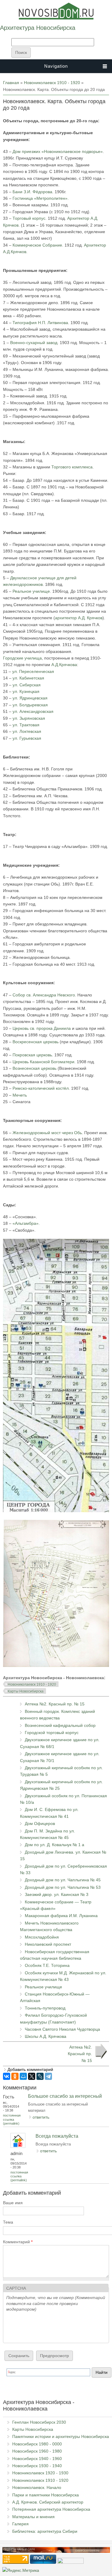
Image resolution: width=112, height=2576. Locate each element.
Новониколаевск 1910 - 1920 (52, 83)
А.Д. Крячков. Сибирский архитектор (48, 2502)
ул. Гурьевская (27, 738)
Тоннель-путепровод (45, 2008)
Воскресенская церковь (36, 1042)
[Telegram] (48, 2076)
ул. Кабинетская (28, 678)
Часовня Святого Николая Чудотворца (62, 2029)
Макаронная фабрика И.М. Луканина (61, 1916)
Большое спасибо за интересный (65, 2096)
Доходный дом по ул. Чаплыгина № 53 (63, 1887)
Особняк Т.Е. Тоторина (47, 1965)
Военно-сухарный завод (34, 343)
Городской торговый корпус (52, 1733)
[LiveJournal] (40, 2076)
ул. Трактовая (26, 725)
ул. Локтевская (27, 731)
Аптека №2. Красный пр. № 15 (55, 1704)
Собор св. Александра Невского (44, 995)
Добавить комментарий (30, 2069)
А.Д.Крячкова (64, 665)
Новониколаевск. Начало (37, 2487)
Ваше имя (13, 2203)
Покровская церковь (32, 1055)
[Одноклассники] (15, 2076)
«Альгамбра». (26, 1223)
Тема (8, 2222)
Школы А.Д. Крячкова (46, 2036)
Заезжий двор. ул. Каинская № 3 (57, 1894)
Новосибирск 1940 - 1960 (37, 2459)
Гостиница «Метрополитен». (41, 198)
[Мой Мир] (23, 2076)
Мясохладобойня (42, 1937)
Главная (11, 83)
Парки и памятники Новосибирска (46, 2495)
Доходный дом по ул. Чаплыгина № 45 (63, 1880)
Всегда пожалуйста (57, 2136)
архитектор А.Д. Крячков (79, 618)
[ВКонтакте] (7, 2076)
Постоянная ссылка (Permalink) (12, 2119)
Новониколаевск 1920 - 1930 (40, 2473)
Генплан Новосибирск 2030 (39, 2422)
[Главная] (56, 18)
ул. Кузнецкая (26, 691)
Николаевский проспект (48, 1944)
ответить (41, 2117)
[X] (32, 2076)
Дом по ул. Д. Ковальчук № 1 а (55, 1845)
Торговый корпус (29, 218)
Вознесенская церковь (35, 1068)
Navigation (56, 66)
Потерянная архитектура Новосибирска (51, 2509)
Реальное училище (31, 591)
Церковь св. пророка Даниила (42, 1028)
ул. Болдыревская (30, 705)
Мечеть (20, 1095)
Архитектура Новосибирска (38, 28)
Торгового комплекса (72, 467)
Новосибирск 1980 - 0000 (37, 2444)
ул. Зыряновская (29, 718)
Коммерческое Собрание (37, 245)
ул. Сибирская (26, 685)
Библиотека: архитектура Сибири (45, 2531)
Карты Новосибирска (26, 1691)
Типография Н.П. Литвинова (40, 323)
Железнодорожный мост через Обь (47, 1133)
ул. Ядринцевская (30, 698)
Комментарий (18, 2242)
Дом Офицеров (40, 1823)
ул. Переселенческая (33, 671)
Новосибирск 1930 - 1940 (37, 2466)
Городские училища (22, 658)
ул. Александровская (33, 711)
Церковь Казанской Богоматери (43, 1062)
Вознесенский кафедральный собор (60, 1725)
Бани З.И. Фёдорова (32, 192)
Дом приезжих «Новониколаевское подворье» (58, 151)
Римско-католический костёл (41, 1088)
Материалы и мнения (33, 2517)
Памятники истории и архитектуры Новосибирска (61, 2436)
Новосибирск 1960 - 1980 (37, 2451)
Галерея (20, 2524)
